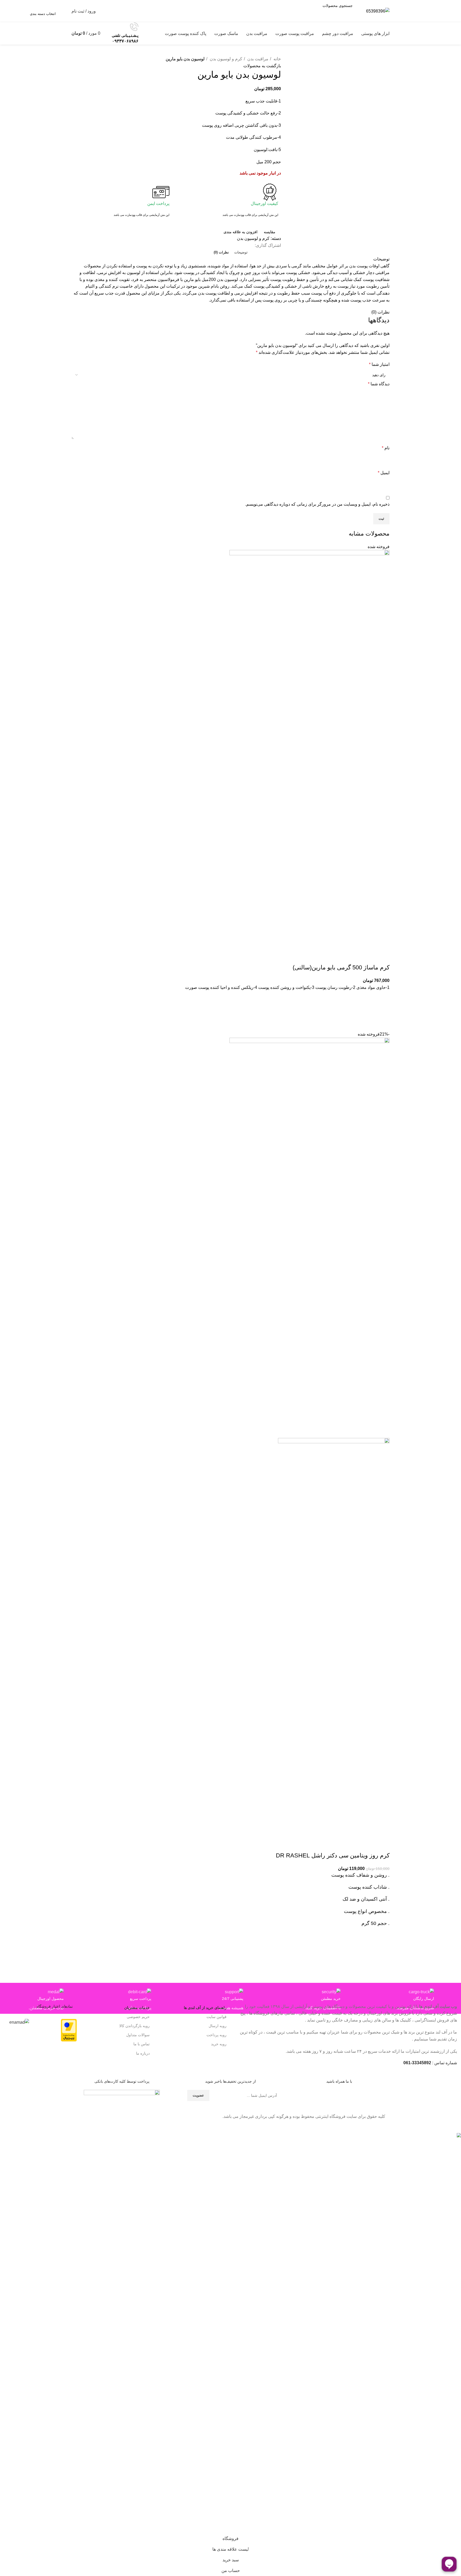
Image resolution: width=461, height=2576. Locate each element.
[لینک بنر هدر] (230, 1288)
